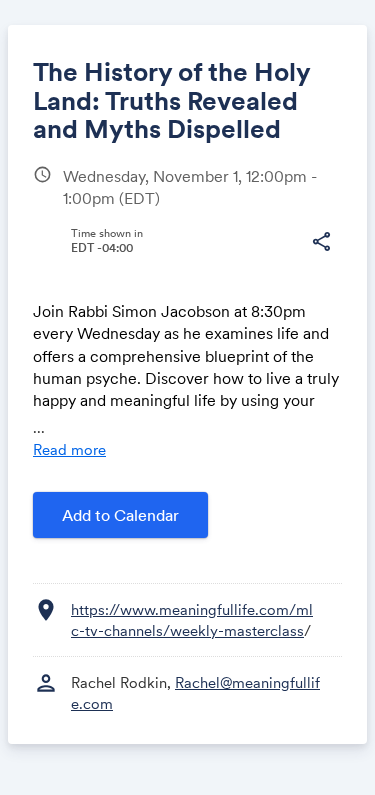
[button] (321, 242)
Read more (69, 449)
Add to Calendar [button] (120, 515)
